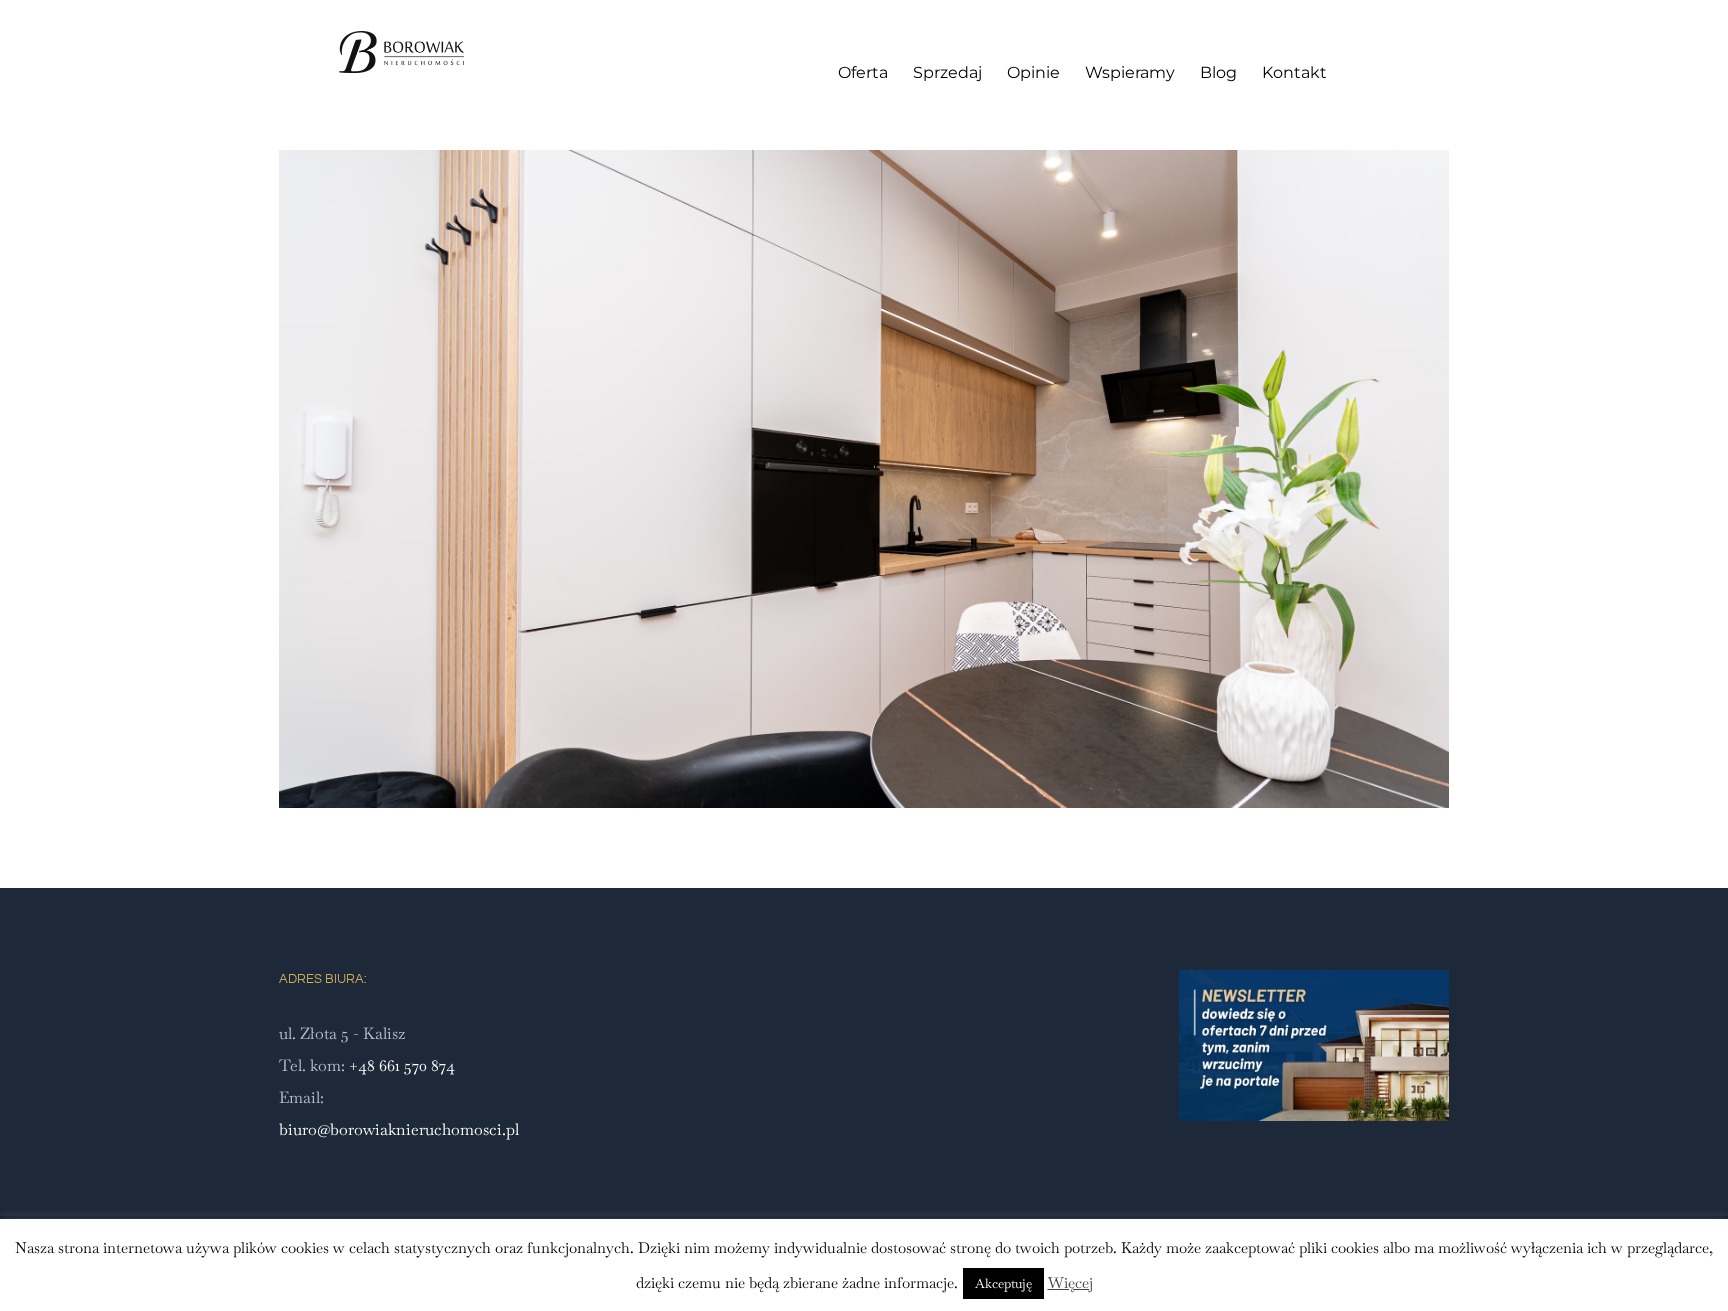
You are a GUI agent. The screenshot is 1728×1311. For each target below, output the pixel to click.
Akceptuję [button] (1003, 1283)
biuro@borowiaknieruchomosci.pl (399, 1129)
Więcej (1070, 1282)
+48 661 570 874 (402, 1065)
